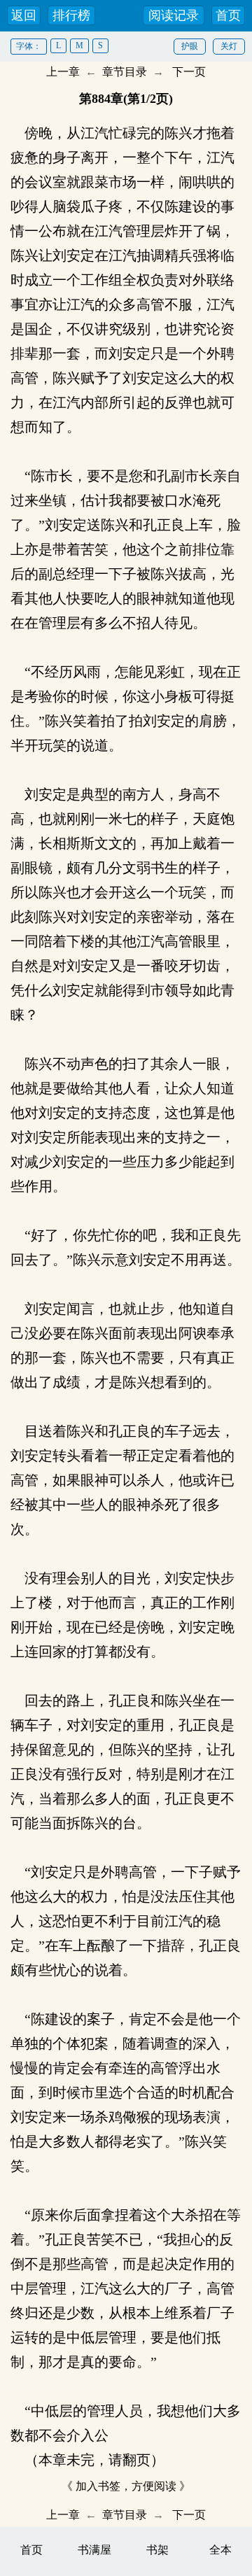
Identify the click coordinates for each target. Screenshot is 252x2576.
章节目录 (125, 72)
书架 (157, 2550)
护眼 (190, 46)
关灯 (229, 46)
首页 (228, 15)
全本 (220, 2550)
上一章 (63, 72)
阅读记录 (174, 15)
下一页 (189, 72)
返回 (24, 15)
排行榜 (71, 15)
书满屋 (94, 2550)
